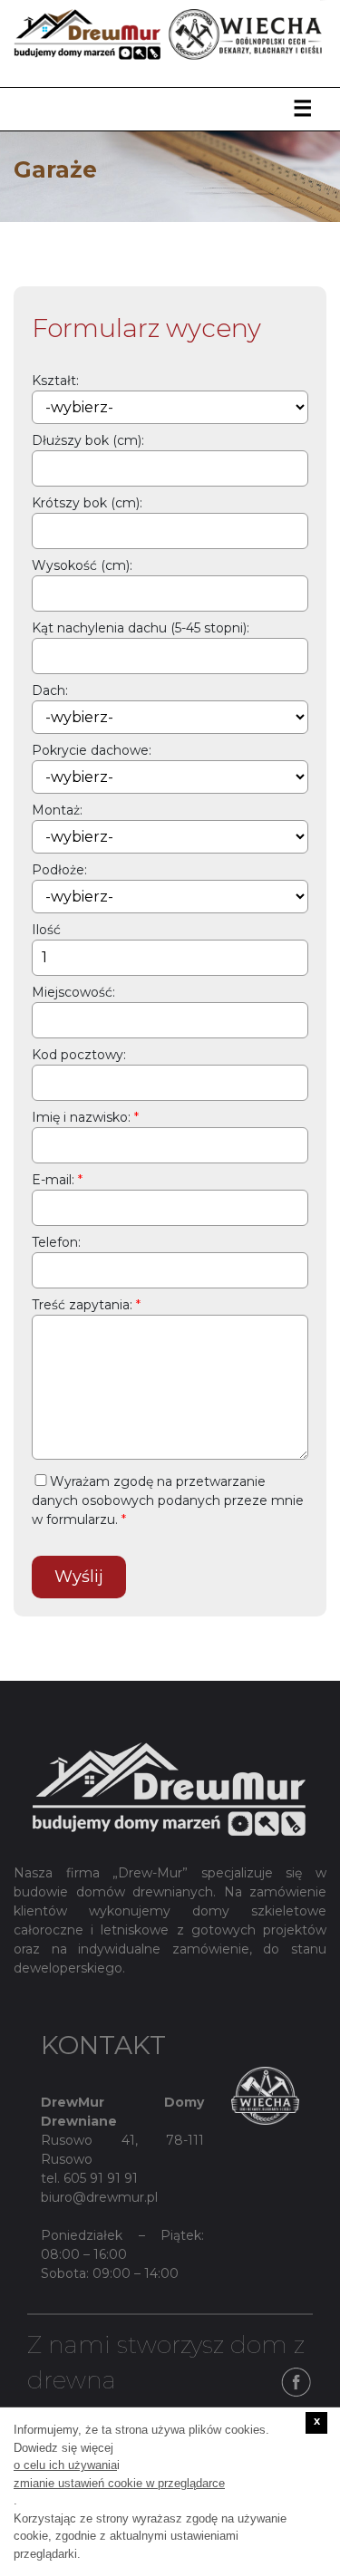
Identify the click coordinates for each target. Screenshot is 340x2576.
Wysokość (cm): (82, 565)
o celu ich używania (65, 2465)
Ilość (46, 930)
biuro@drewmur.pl (99, 2197)
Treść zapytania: (82, 1305)
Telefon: (56, 1242)
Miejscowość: (73, 992)
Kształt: (55, 381)
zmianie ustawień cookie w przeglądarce (119, 2483)
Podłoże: (59, 870)
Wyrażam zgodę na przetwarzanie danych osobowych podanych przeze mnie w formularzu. (168, 1500)
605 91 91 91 (101, 2178)
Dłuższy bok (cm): (88, 440)
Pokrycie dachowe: (92, 750)
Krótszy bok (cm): (87, 503)
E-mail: (53, 1180)
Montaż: (57, 810)
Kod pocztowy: (79, 1055)
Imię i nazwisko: (81, 1117)
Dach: (50, 690)
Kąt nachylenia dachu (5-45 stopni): (141, 628)
